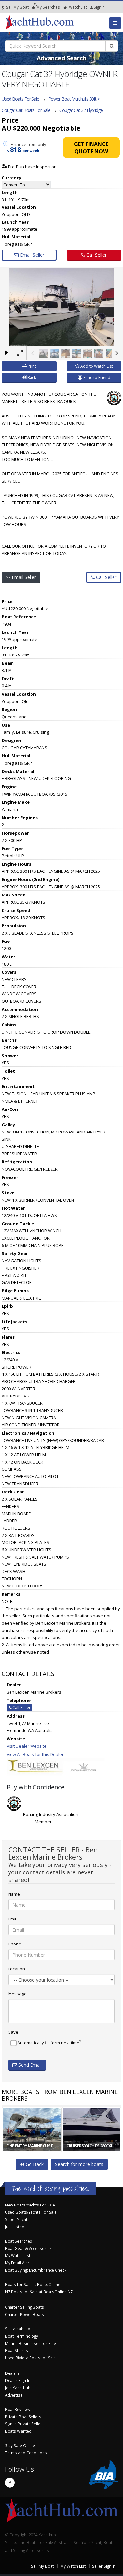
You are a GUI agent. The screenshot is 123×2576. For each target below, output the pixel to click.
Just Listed (15, 2227)
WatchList (78, 7)
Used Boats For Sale (20, 99)
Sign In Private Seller (23, 2424)
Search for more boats (79, 2164)
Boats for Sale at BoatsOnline (33, 2284)
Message (17, 1994)
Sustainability (17, 2329)
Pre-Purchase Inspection (32, 167)
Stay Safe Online (20, 2445)
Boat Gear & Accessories (28, 2248)
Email (13, 1919)
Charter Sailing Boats (24, 2307)
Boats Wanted (18, 2431)
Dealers (12, 2373)
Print (31, 366)
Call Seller (96, 255)
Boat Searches (19, 2241)
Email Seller (31, 255)
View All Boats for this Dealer (35, 1754)
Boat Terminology (21, 2336)
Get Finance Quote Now (91, 148)
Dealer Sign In (18, 2380)
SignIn (91, 7)
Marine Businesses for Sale (31, 2343)
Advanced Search (61, 58)
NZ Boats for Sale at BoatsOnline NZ (39, 2292)
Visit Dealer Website (27, 1746)
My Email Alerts (19, 2263)
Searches (48, 7)
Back (31, 378)
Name (14, 1894)
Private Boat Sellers (23, 2417)
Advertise (14, 2395)
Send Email (29, 2065)
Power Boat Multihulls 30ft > (74, 99)
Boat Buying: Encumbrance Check (36, 2270)
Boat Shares (16, 2350)
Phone (15, 1944)
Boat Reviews (17, 2409)
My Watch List (18, 2255)
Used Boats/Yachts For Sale (31, 2212)
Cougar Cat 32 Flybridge (81, 110)
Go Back (34, 2164)
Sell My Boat (17, 7)
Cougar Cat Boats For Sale (26, 110)
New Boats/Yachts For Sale (30, 2205)
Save (13, 2032)
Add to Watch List (96, 366)
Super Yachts (17, 2219)
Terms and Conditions (26, 2453)
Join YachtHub (18, 2388)
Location (17, 1969)
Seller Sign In (104, 2566)
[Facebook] (10, 2483)
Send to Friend (96, 378)
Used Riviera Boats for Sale (30, 2358)
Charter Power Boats (24, 2314)
